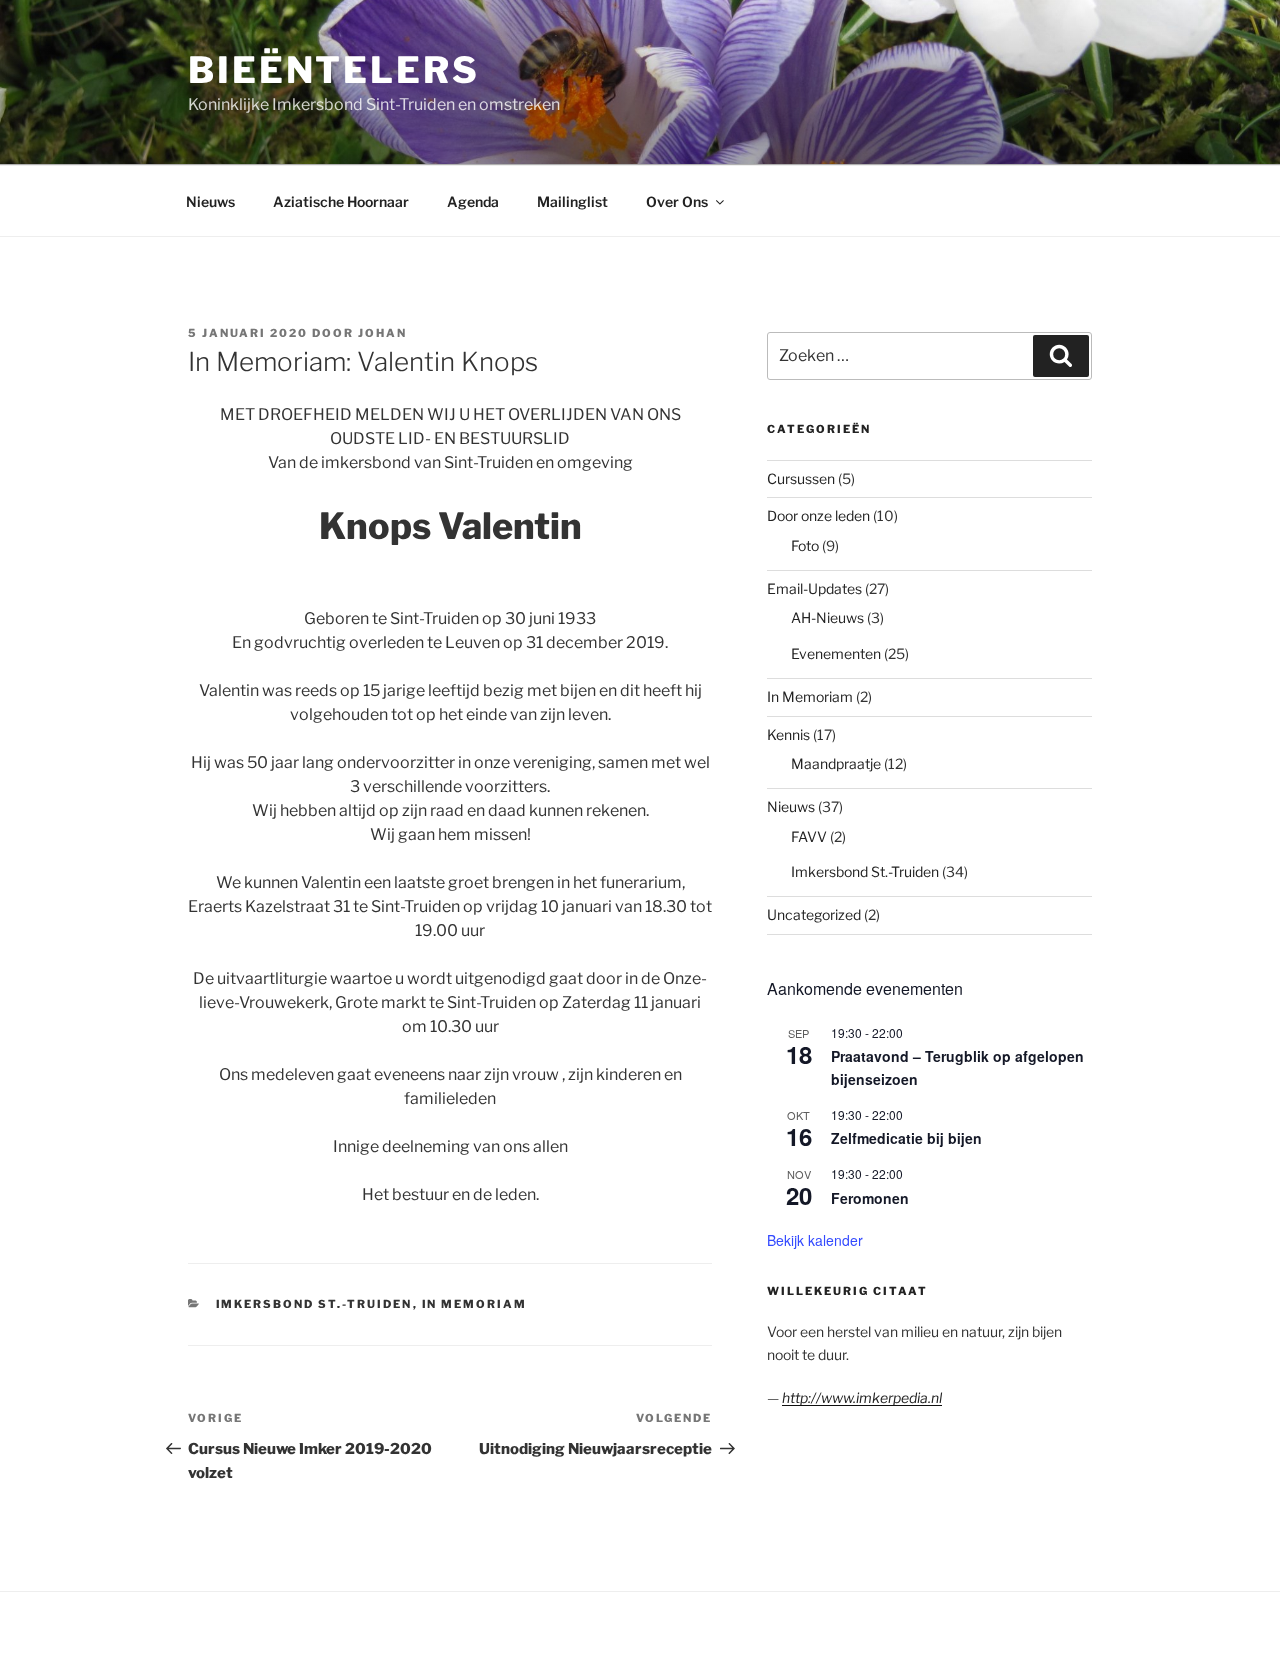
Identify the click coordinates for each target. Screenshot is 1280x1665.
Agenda (473, 201)
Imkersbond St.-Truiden (314, 1304)
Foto (805, 545)
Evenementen (836, 653)
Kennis (788, 734)
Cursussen (801, 478)
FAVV (809, 836)
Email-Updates (814, 588)
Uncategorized (814, 914)
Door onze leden (818, 515)
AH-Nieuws (827, 617)
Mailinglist (572, 201)
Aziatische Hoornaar (341, 201)
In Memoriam (475, 1304)
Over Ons (677, 201)
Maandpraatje (836, 763)
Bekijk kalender (815, 1240)
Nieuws (210, 201)
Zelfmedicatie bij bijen (906, 1138)
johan (382, 333)
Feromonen (870, 1198)
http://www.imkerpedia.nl (862, 1397)
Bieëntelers (334, 70)
